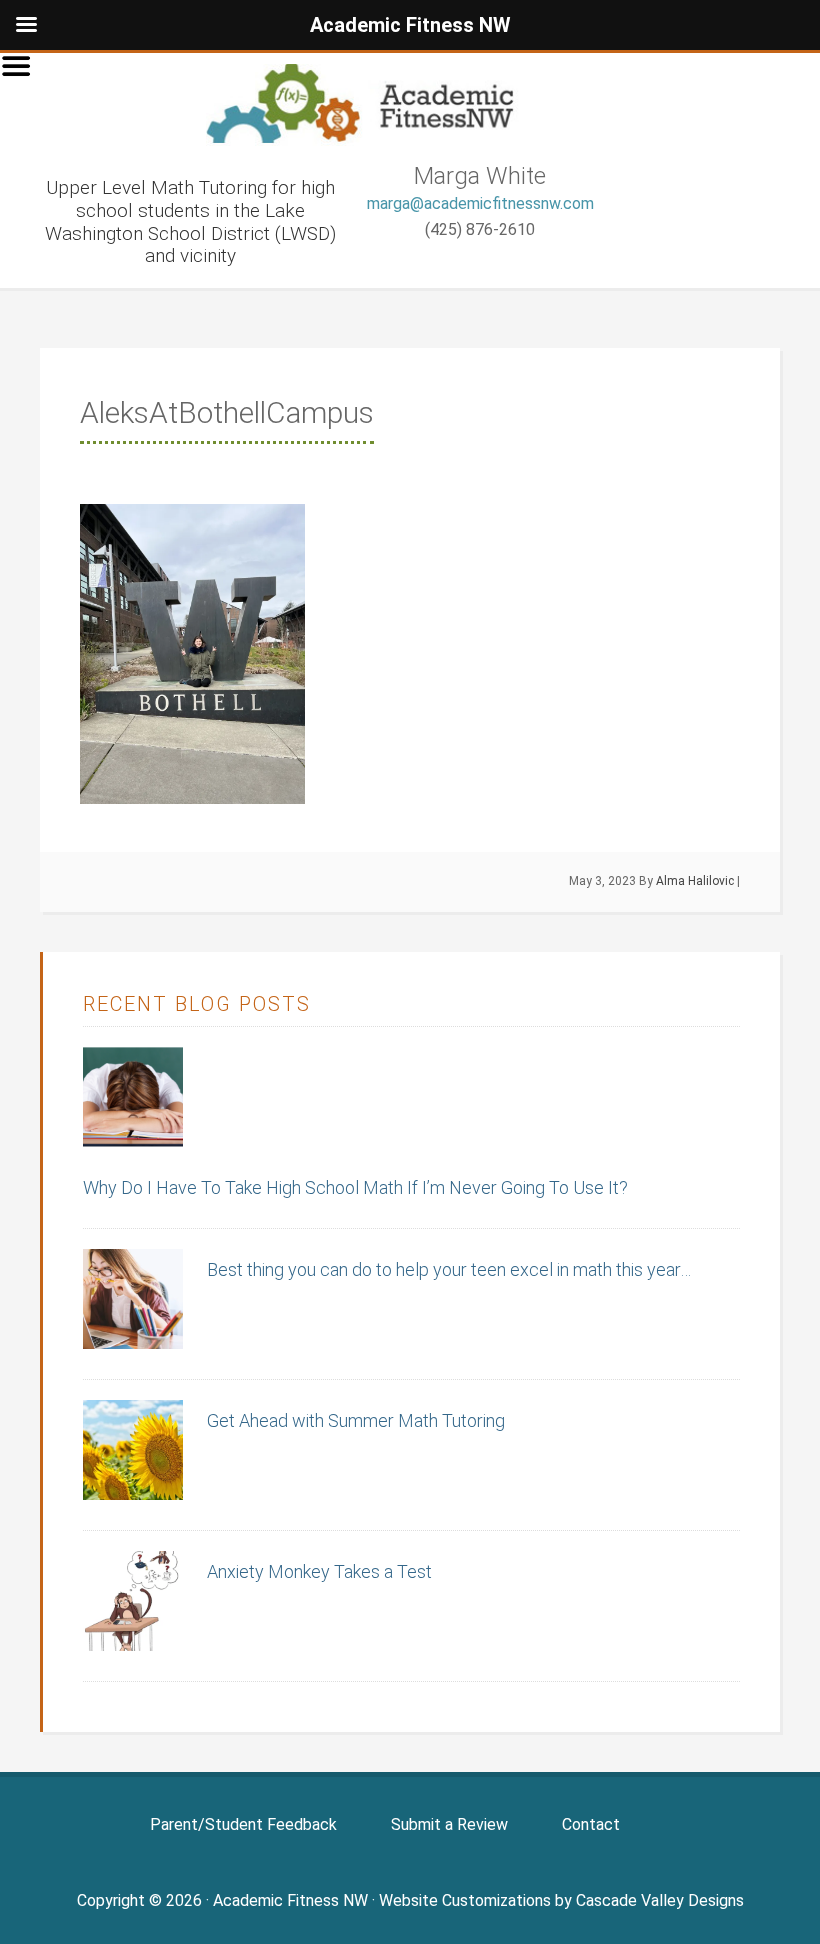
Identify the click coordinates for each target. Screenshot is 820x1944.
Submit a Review (449, 1824)
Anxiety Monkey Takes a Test (319, 1571)
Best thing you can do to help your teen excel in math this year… (449, 1269)
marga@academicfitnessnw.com (480, 203)
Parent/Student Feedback (243, 1824)
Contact (591, 1824)
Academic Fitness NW (380, 105)
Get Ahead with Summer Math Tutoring (356, 1420)
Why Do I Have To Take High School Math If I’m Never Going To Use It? (355, 1187)
